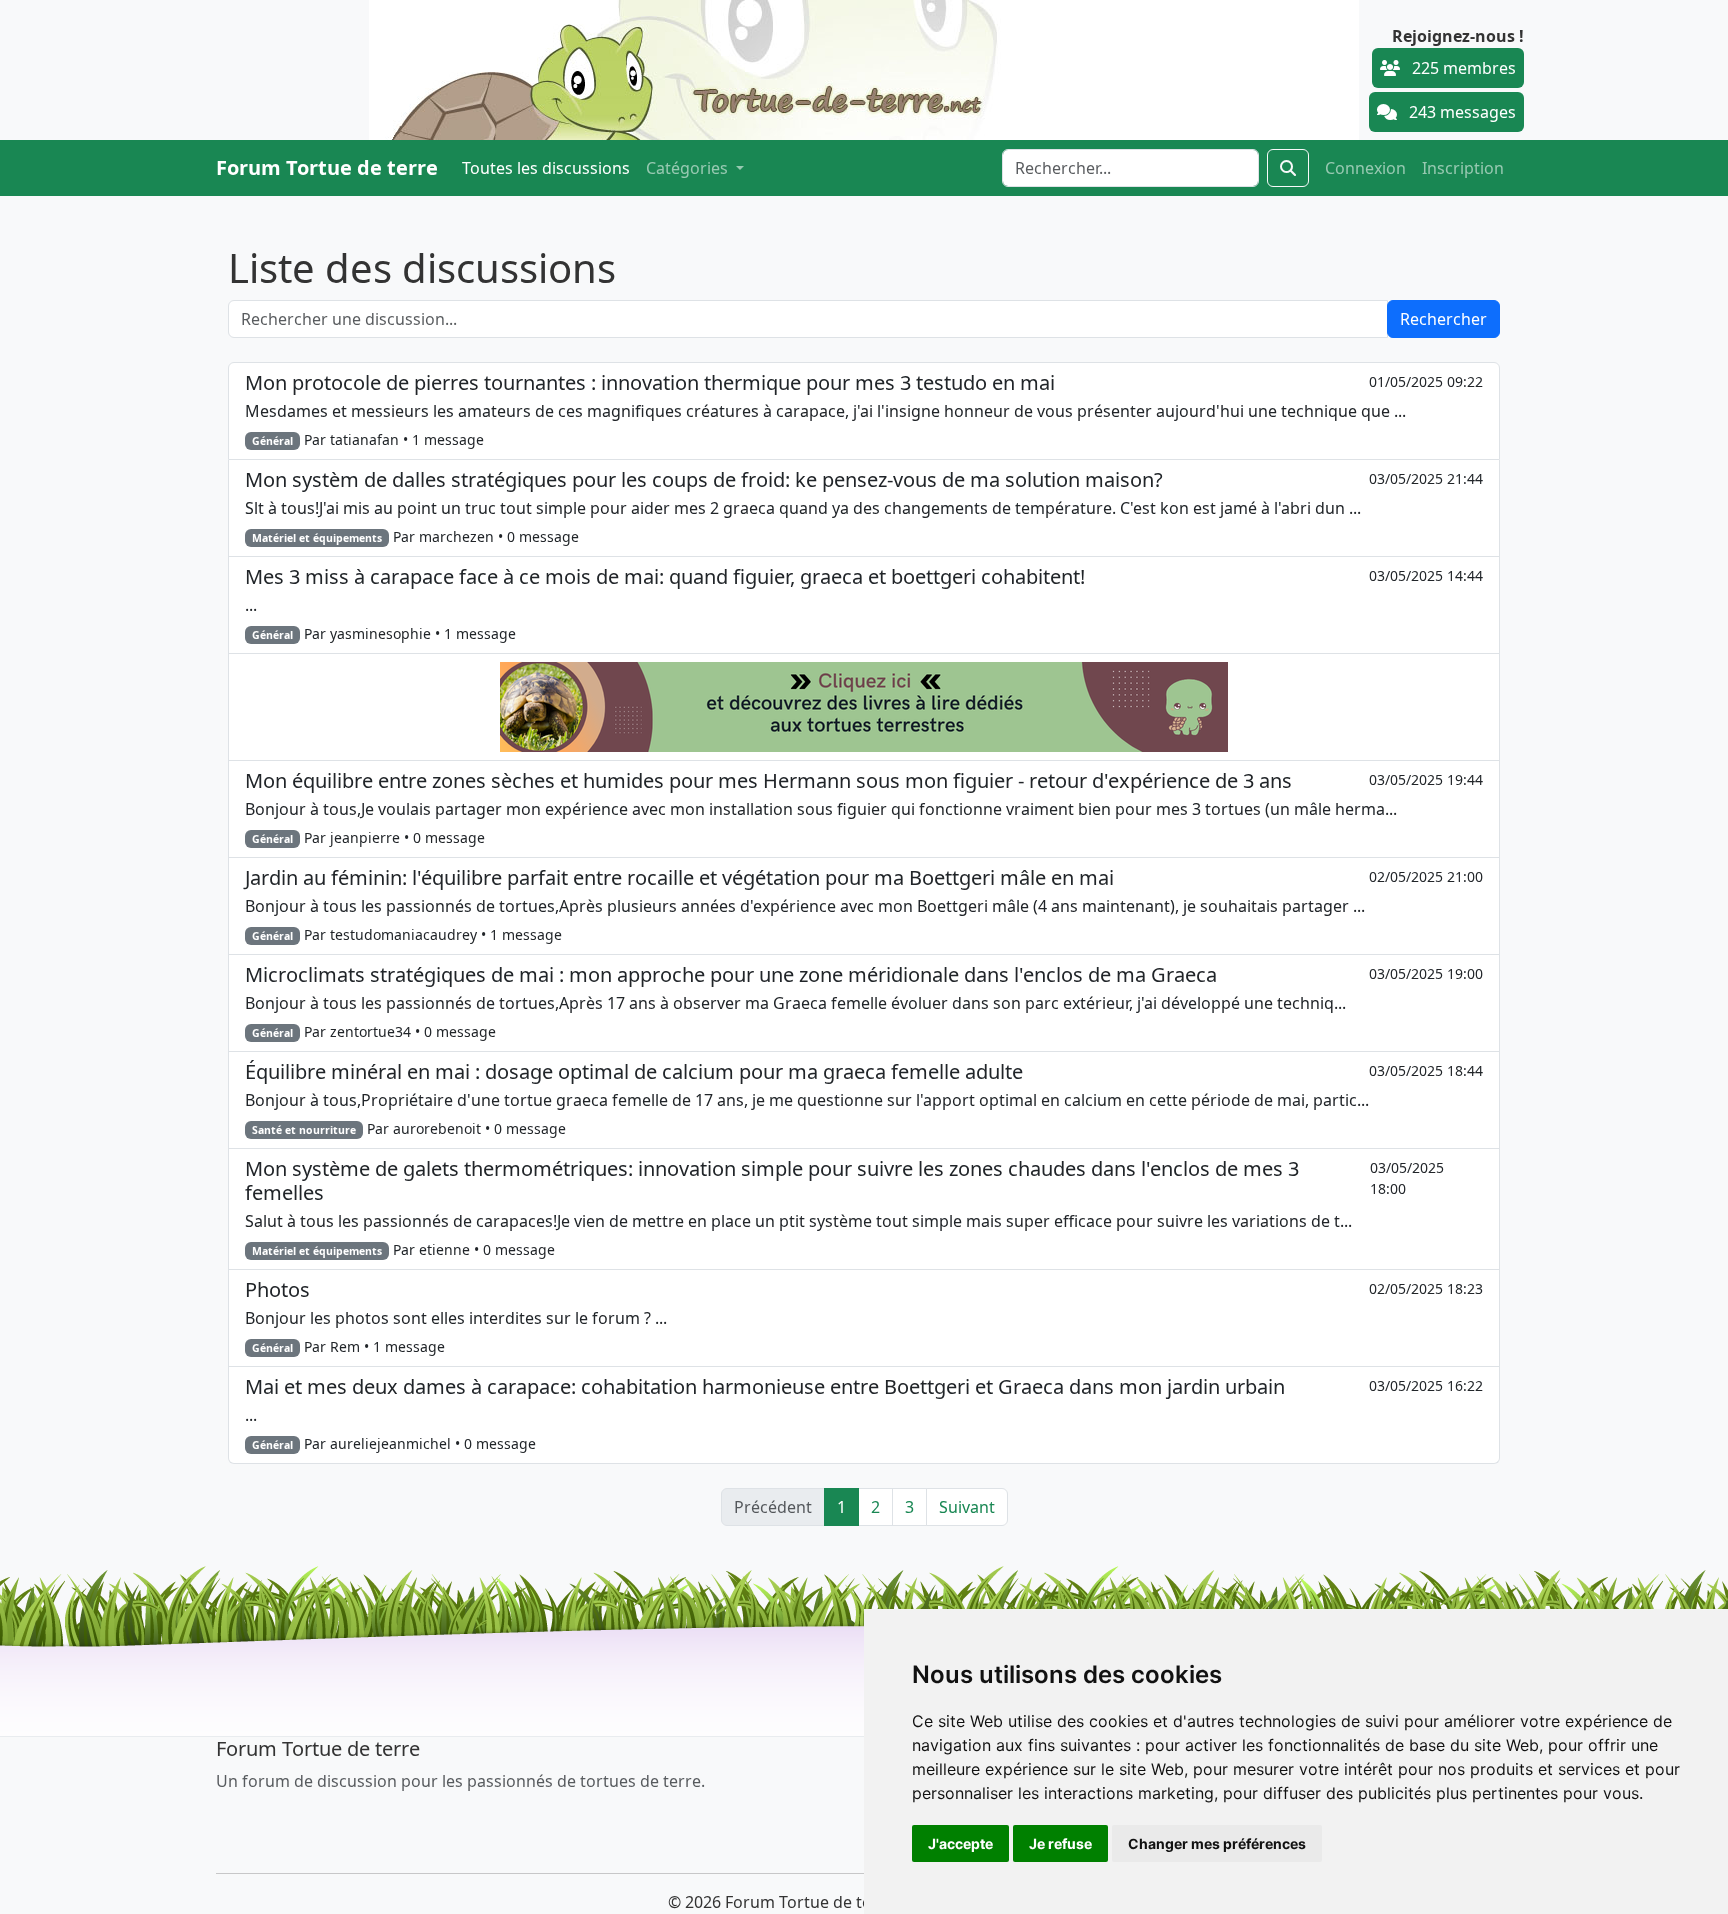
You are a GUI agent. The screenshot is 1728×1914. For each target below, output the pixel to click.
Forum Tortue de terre (327, 167)
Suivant (967, 1507)
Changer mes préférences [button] (1217, 1843)
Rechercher (1443, 319)
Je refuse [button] (1060, 1843)
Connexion (1365, 168)
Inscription (1463, 168)
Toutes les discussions (546, 168)
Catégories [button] (689, 168)
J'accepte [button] (960, 1843)
